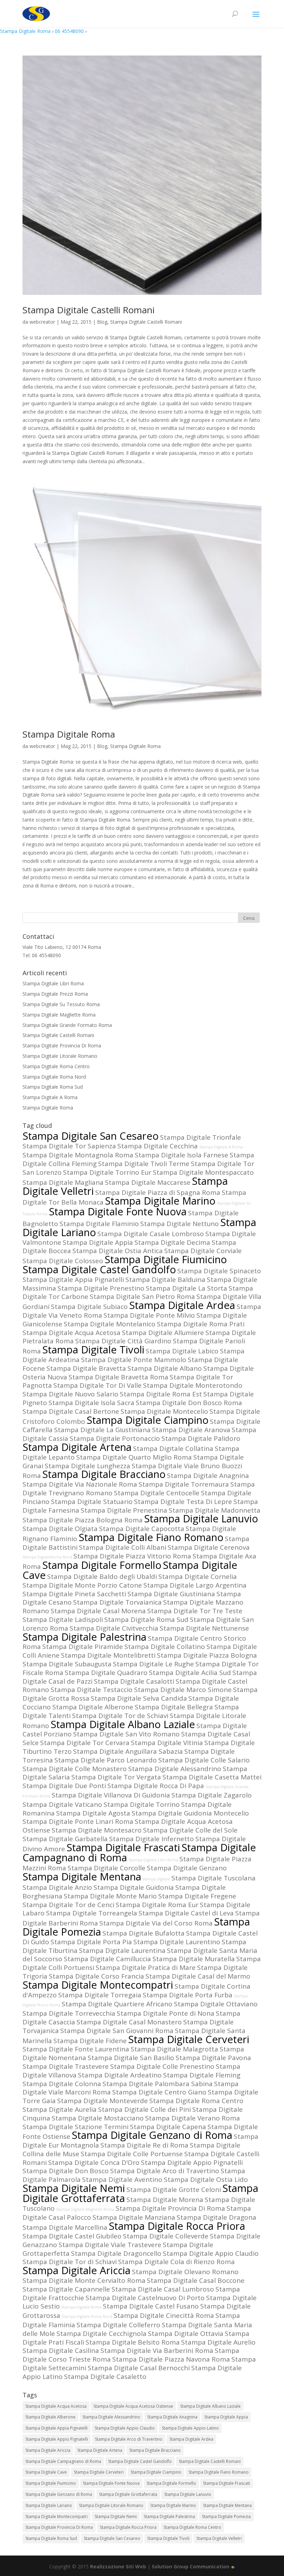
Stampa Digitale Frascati (123, 1847)
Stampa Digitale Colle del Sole (190, 1830)
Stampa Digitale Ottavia (186, 2333)
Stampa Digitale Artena (77, 1447)
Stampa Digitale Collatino (165, 1647)
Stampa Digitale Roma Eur (157, 1905)
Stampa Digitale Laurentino (177, 1942)
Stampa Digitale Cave (46, 2472)
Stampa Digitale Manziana (134, 2217)
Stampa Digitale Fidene (90, 2041)
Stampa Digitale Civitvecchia (114, 1628)
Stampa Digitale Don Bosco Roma (189, 1403)
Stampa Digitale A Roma (50, 1097)
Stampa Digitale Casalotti (134, 1681)
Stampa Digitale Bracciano (104, 1474)
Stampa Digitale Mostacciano (98, 2118)
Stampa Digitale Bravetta (86, 1368)
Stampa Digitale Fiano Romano (151, 1537)
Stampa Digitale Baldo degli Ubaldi (102, 1576)
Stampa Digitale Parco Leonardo (106, 1760)
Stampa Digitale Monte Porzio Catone (82, 1585)
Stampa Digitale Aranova (191, 1430)
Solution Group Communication (191, 2566)
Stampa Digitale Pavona (213, 2058)
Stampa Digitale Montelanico (110, 1324)
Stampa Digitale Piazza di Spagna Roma (158, 1192)
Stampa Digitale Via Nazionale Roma (80, 1484)
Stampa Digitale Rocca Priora (177, 2226)
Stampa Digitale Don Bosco (66, 2171)
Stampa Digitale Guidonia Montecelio (190, 1813)
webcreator (42, 322)
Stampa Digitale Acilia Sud (190, 1673)
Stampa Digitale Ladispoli (63, 1619)
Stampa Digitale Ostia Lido (206, 2179)
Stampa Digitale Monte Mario (110, 1896)
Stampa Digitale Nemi (74, 2188)
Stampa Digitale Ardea (182, 1305)
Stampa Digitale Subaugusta (67, 1664)
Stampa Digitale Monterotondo (193, 1385)
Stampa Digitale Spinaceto (219, 1271)
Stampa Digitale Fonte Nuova (118, 1212)
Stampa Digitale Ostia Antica (118, 1251)
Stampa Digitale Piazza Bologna (207, 1655)
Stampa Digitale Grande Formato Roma (67, 1025)
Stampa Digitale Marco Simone (183, 1690)
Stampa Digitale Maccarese (148, 1182)
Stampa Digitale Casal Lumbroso (163, 2289)
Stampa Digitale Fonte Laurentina (76, 2049)
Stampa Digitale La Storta (187, 1288)
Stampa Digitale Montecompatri (98, 1985)
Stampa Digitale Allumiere (163, 1333)
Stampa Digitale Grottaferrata (128, 2494)
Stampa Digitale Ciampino (148, 1420)
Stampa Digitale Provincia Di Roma (62, 1045)
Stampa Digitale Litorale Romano (60, 1056)
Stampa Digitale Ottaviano (216, 2004)
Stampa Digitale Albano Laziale (123, 1724)
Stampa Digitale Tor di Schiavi (70, 2262)
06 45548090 (69, 31)
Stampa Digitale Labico (182, 1351)
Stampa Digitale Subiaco (89, 1307)
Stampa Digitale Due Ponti (64, 1786)
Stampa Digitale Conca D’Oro (94, 2162)
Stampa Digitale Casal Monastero (129, 2022)
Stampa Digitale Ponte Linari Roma (78, 1821)
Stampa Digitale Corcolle (106, 1868)
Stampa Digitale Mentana (82, 1877)
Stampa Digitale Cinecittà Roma (164, 2315)
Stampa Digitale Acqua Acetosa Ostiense (133, 2406)
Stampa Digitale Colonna (62, 2084)
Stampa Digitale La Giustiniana (102, 1430)
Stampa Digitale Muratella (194, 1959)
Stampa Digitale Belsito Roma (133, 2342)
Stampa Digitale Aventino (122, 2179)
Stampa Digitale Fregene (197, 1896)
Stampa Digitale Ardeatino (120, 2075)
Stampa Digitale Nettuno (180, 1224)
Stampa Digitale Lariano (49, 2505)
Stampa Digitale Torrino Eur (107, 1172)
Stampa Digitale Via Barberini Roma (157, 2350)
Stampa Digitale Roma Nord (54, 1077)
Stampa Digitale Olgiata (60, 1529)
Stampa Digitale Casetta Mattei (212, 1777)
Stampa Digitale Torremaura (184, 1484)
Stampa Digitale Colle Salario (204, 1760)
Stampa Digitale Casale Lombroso (151, 1234)
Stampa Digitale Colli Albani (123, 1547)
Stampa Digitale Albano (165, 1368)
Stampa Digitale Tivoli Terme (144, 1164)
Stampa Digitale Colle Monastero (75, 1769)
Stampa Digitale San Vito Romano (126, 1734)
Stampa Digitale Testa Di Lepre (183, 1502)
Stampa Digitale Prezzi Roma (55, 994)
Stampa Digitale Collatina (173, 1448)
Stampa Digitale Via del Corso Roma (156, 1923)
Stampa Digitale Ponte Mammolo (134, 1360)
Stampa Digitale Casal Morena (98, 1611)
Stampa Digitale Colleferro (118, 2325)
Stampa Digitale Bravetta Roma (118, 1377)
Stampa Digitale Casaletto (105, 2377)
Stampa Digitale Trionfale (201, 1137)
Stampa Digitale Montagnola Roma (78, 1155)
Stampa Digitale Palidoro (201, 1438)
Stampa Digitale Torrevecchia (69, 2013)
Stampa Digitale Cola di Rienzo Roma (176, 2262)
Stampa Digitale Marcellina (65, 2227)
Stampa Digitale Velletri (219, 2538)
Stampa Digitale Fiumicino (166, 1259)
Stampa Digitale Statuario (92, 1502)
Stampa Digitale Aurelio (218, 2342)
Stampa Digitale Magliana (63, 1182)
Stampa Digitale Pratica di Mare (146, 1967)
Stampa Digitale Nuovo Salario (70, 1394)
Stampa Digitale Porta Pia (91, 1942)
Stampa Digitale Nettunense (204, 1628)
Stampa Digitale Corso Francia (96, 1976)
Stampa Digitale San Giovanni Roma (117, 2031)
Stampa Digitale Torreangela (92, 1913)
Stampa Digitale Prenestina (124, 1510)
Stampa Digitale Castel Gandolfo (99, 1269)
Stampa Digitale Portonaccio (115, 1438)
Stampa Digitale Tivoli (93, 1350)
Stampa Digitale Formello (102, 1565)
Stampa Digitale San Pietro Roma (142, 1296)
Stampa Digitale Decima (172, 1242)
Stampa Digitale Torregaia (100, 1995)
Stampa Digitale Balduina (165, 1280)
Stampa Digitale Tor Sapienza (69, 1146)
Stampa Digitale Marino (160, 1201)
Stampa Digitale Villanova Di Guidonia (111, 1795)
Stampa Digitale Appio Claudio (211, 2253)
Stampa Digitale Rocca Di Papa (156, 1786)
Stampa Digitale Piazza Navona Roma (171, 2359)
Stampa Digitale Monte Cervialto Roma (84, 2280)
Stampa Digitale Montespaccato (203, 1172)
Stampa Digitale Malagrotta (174, 2049)
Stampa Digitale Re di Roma (144, 2145)
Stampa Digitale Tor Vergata (116, 1777)
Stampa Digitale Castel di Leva (186, 1913)
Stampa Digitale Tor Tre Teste (195, 1611)
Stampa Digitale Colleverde (166, 2236)
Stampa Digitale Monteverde (103, 2101)
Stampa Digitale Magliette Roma (59, 1015)
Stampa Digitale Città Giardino (123, 1341)
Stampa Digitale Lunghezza (87, 1466)
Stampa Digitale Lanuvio (201, 1519)
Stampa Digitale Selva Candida (139, 1698)
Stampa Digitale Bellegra (174, 1707)
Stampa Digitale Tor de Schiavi (120, 1716)
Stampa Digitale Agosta (93, 1813)
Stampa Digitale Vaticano (62, 1804)
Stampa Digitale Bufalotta (144, 1933)
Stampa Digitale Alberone (93, 1707)
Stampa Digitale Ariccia (77, 2270)
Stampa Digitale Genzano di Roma (152, 2135)
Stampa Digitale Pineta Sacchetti (74, 1594)
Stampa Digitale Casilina (61, 2350)
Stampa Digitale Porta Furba (188, 1995)
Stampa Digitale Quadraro (106, 1673)
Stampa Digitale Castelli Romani (88, 310)
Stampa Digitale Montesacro (97, 1830)
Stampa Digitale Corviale (203, 1251)
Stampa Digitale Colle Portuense (132, 2154)
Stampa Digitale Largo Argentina (195, 1585)
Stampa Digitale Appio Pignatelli (192, 2162)
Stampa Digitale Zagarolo (212, 1795)
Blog (102, 322)
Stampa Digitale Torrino (142, 1804)
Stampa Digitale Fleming (202, 2075)
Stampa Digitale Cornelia (198, 1576)
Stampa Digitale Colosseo (63, 1261)
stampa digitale (156, 1879)
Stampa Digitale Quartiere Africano (117, 2004)
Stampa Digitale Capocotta (142, 1529)
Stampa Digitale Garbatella (65, 1839)
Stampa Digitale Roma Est (161, 1394)
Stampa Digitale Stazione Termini (76, 2127)
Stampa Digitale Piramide (83, 1647)
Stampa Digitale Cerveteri (189, 2039)
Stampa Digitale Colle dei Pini (144, 2109)
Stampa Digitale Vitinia (167, 1743)
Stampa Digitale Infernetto (152, 1839)
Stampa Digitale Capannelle (66, 2289)
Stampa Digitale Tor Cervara (85, 1743)
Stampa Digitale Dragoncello (116, 2253)
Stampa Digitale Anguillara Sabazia (128, 1751)
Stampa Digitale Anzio (57, 1887)
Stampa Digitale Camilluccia (107, 1959)
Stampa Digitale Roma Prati (201, 1324)
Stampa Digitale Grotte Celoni (174, 2190)
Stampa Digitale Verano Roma (193, 2118)
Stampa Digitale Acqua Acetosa (72, 1333)
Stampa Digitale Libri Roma (53, 983)
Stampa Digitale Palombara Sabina (158, 2084)
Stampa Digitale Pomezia (226, 2517)
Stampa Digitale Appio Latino (190, 2428)
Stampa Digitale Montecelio (164, 1411)
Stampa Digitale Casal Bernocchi (139, 2368)
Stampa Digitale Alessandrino (175, 1769)
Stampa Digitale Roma (25, 31)
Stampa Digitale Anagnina (208, 1476)
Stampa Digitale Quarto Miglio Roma (134, 1457)
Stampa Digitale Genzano (187, 1868)
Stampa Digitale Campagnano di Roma (63, 2461)
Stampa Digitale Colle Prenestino (162, 2066)
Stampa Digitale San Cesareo (91, 1136)
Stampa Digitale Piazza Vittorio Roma (132, 1556)
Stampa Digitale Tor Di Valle (97, 1385)
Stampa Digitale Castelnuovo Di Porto (145, 2298)
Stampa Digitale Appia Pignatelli (73, 1280)
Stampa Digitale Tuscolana (214, 1878)
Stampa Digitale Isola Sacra (91, 1403)
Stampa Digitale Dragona (216, 2217)
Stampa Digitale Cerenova (209, 1547)
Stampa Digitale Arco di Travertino (165, 2171)
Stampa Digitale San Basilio (131, 2058)
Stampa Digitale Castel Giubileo (72, 2236)
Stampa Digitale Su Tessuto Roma (61, 1004)
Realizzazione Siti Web (118, 2566)
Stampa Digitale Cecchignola (101, 2333)
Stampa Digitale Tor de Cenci (68, 1905)
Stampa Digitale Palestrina (85, 1637)
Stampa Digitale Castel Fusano (151, 2306)
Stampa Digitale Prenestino (101, 1288)
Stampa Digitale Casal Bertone (71, 1411)
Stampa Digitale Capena (168, 2127)
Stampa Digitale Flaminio (99, 1224)
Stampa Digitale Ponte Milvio (149, 1315)
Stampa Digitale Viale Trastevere (110, 2245)
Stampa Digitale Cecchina (158, 1146)
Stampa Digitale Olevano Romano (185, 2272)
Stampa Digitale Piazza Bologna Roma (83, 1520)
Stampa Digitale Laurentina (122, 1950)
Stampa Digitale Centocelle (157, 1493)
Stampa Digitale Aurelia (60, 2109)
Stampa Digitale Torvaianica (117, 1602)
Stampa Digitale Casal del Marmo (198, 1976)
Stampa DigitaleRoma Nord (47, 1557)
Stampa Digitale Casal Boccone (196, 2280)
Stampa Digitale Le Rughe (153, 1664)
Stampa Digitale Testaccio (92, 1690)
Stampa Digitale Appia (98, 1242)
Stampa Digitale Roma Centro (56, 1066)
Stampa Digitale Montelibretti (108, 1655)
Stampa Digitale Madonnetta (215, 1510)
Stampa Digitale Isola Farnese (181, 1155)
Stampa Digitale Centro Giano (159, 2092)
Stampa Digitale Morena (165, 2200)
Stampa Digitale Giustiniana (171, 1594)
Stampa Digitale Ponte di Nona (166, 2013)
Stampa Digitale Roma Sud (53, 1087)
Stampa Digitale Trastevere (66, 2066)
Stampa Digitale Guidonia (134, 1887)
